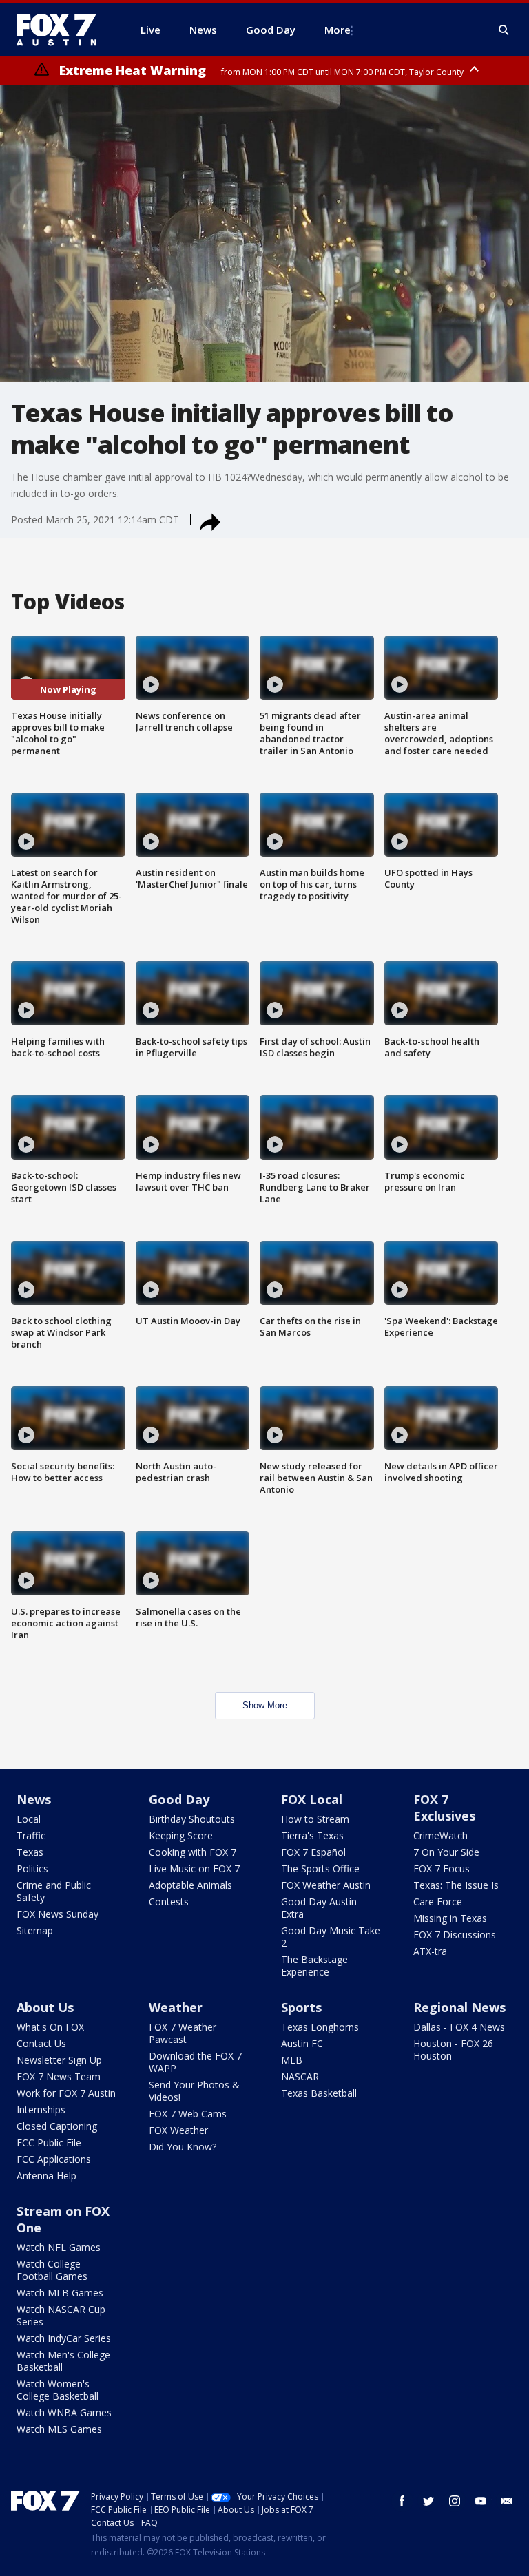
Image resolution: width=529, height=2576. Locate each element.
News (34, 1799)
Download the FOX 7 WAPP (195, 2062)
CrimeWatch (440, 1835)
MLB (292, 2060)
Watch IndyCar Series (64, 2338)
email (507, 2501)
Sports (301, 2007)
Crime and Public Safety (54, 1891)
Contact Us (41, 2043)
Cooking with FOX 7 (193, 1852)
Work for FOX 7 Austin (66, 2093)
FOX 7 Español (313, 1852)
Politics (32, 1868)
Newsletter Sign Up (59, 2060)
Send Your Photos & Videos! (194, 2091)
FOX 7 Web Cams (188, 2114)
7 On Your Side (446, 1852)
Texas (30, 1852)
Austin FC (302, 2043)
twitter (428, 2501)
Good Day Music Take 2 (331, 1937)
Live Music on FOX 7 (194, 1868)
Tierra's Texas (312, 1835)
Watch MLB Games (60, 2293)
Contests (169, 1902)
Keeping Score (181, 1835)
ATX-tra (430, 1951)
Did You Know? (183, 2147)
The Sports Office (320, 1868)
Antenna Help (46, 2176)
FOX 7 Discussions (455, 1935)
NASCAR (300, 2076)
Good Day (179, 1799)
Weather (176, 2007)
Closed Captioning (57, 2126)
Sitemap (35, 1930)
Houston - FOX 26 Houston (453, 2050)
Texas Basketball (319, 2093)
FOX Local (312, 1799)
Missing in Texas (450, 1918)
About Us (45, 2007)
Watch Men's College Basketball (63, 2361)
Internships (41, 2109)
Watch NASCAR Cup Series (61, 2315)
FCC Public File (49, 2143)
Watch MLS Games (59, 2429)
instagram (455, 2501)
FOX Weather (178, 2130)
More (338, 30)
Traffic (31, 1835)
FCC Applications (54, 2159)
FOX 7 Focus (442, 1868)
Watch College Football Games (52, 2270)
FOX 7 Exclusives (444, 1808)
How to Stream (315, 1819)
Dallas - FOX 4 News (459, 2027)
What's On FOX (50, 2027)
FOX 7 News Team (59, 2076)
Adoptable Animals (190, 1885)
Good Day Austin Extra (319, 1908)
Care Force (438, 1902)
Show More (265, 1705)
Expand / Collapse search (504, 30)
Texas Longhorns (320, 2027)
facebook (402, 2501)
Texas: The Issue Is (456, 1885)
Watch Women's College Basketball (58, 2390)
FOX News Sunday (58, 1914)
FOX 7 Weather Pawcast (183, 2033)
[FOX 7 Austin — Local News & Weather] (62, 30)
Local (29, 1819)
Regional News (459, 2007)
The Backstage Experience (314, 1966)
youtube (481, 2501)
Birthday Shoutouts (192, 1819)
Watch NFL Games (59, 2247)
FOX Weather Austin (326, 1885)
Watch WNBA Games (64, 2412)
